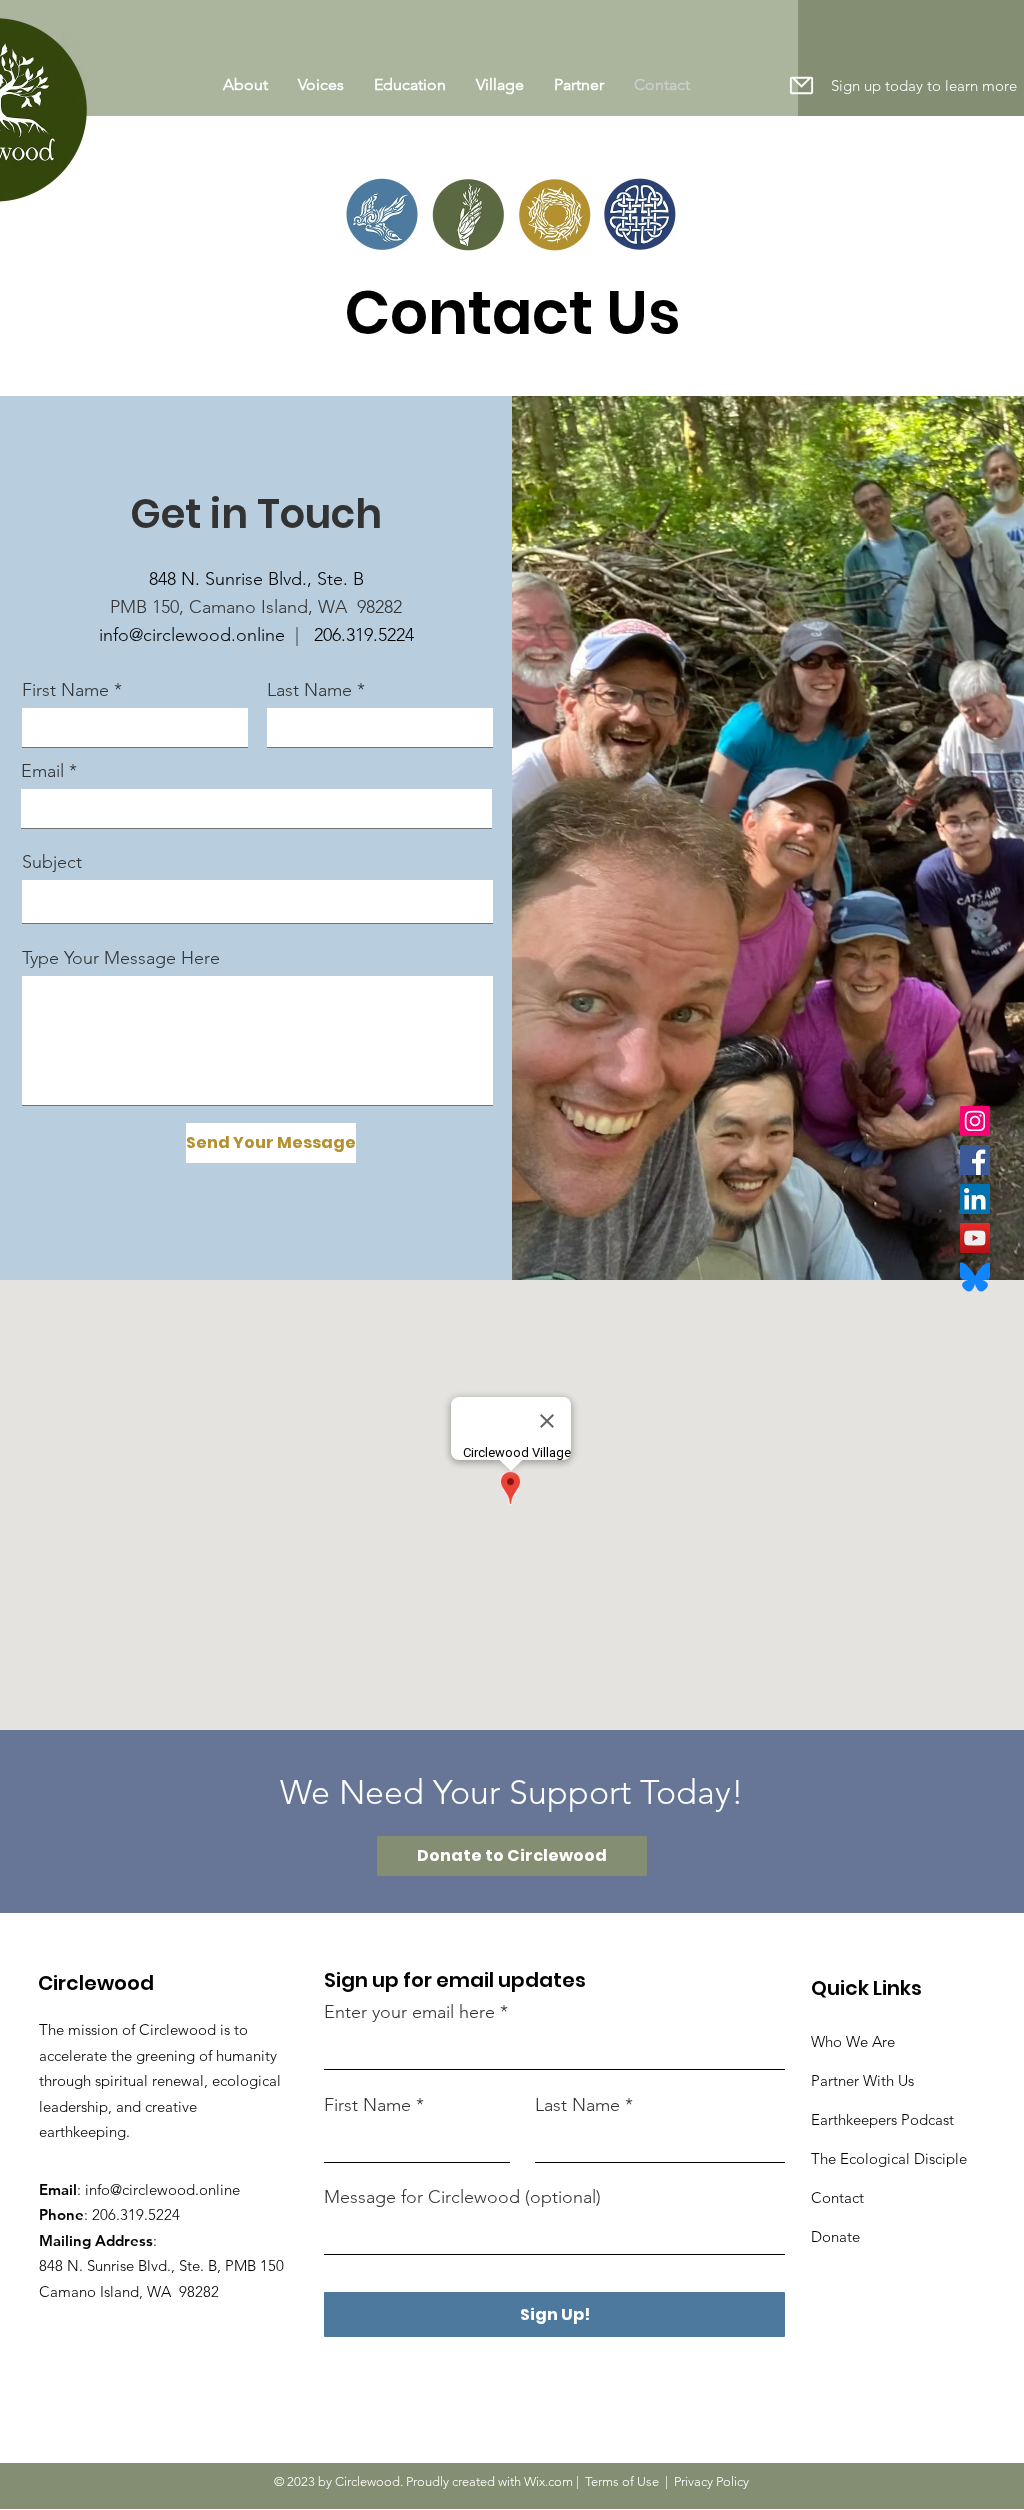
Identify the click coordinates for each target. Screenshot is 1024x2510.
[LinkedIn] (975, 1199)
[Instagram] (975, 1121)
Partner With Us (862, 2080)
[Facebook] (975, 1160)
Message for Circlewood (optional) (462, 2197)
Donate (835, 2236)
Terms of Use (622, 2481)
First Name (65, 690)
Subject (52, 862)
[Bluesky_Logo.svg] (975, 1277)
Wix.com (548, 2481)
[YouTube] (975, 1238)
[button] (801, 85)
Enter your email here (409, 2012)
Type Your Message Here (121, 958)
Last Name (309, 690)
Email (42, 771)
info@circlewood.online (192, 635)
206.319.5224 (364, 635)
